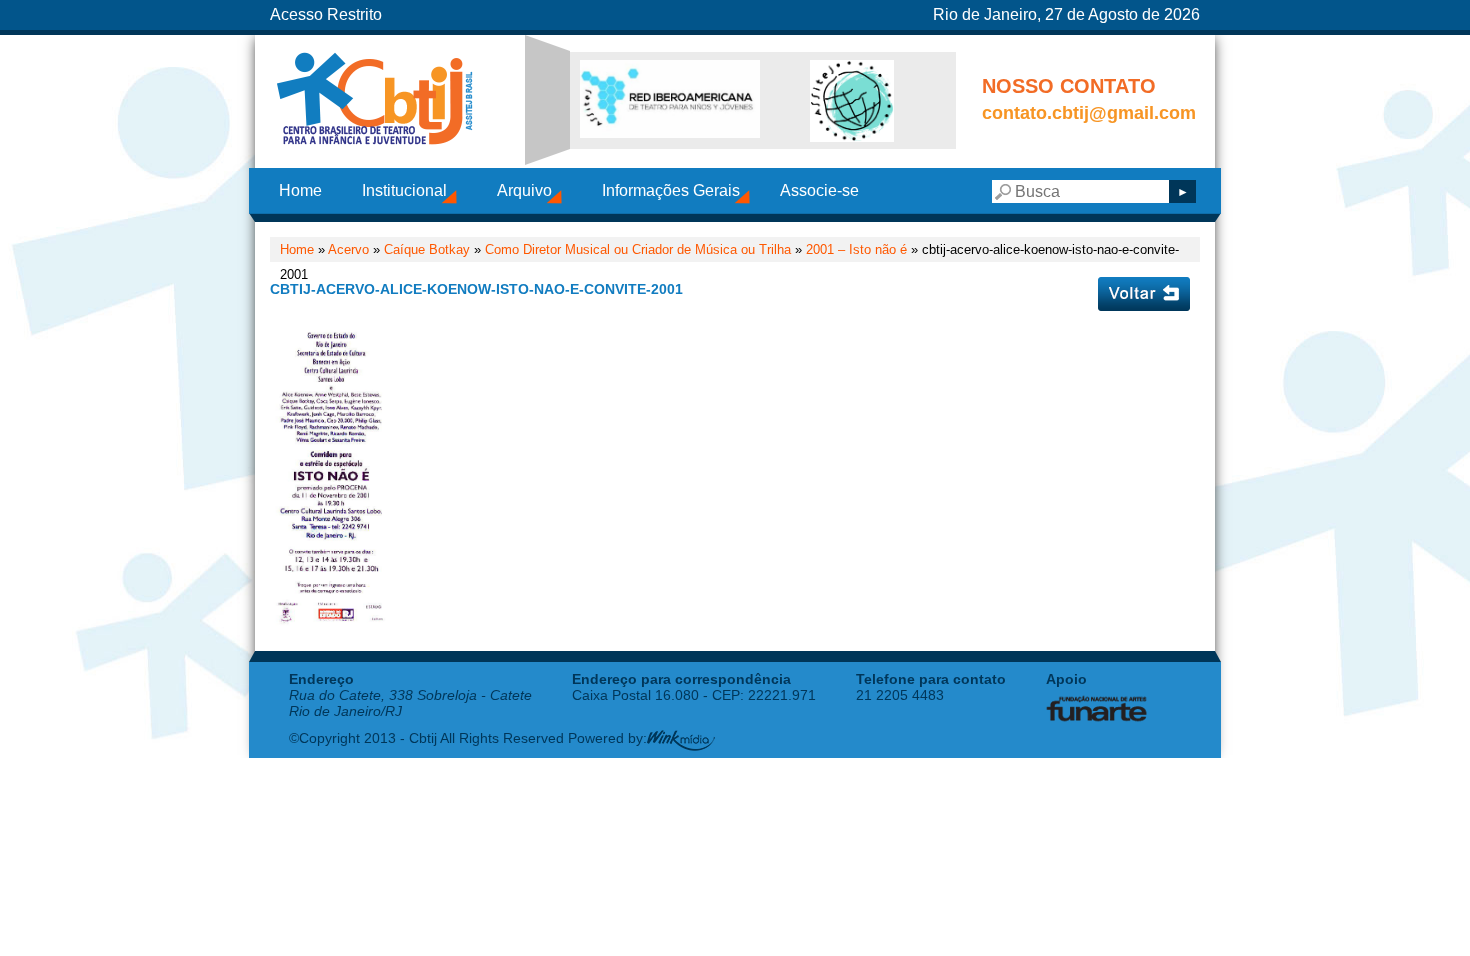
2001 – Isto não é (856, 249)
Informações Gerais (671, 190)
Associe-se (819, 190)
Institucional (404, 190)
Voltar (1144, 294)
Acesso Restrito (326, 14)
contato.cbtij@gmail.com (1089, 113)
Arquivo (524, 190)
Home (300, 190)
